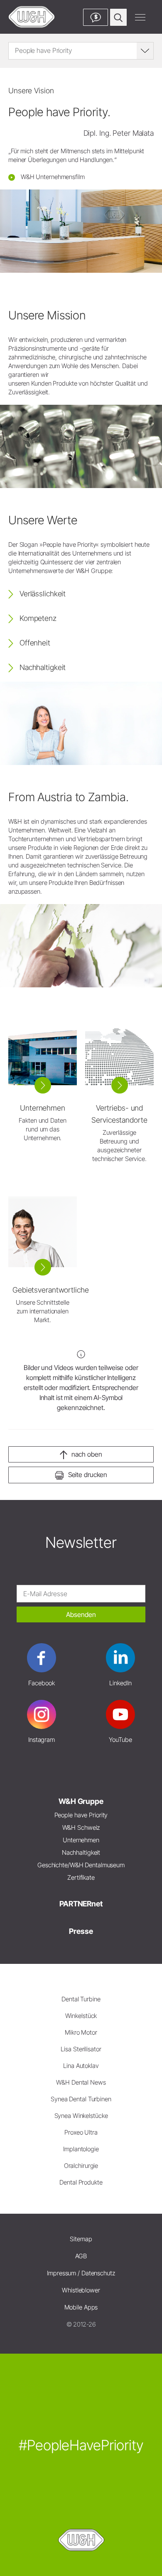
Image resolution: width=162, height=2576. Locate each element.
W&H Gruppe (81, 1801)
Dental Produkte (81, 2182)
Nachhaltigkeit (81, 1852)
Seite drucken (88, 1475)
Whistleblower (81, 2290)
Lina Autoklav (81, 2066)
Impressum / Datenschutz (81, 2273)
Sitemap (81, 2239)
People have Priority (81, 1815)
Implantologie (81, 2149)
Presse (81, 1931)
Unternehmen (81, 1840)
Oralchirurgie (81, 2166)
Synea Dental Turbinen (81, 2099)
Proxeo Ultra (81, 2132)
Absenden (81, 1614)
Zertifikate (81, 1877)
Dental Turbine (81, 1999)
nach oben (87, 1454)
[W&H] (32, 17)
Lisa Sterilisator (81, 2049)
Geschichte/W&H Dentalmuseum (81, 1865)
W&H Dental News (81, 2082)
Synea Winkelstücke (81, 2116)
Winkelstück (81, 2016)
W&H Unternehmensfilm (52, 177)
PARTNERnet (81, 1904)
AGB (81, 2256)
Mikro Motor (81, 2032)
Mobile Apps (81, 2307)
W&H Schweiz (81, 1827)
